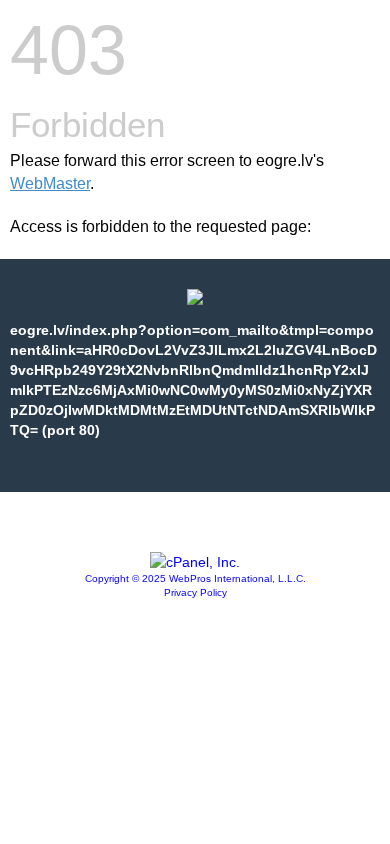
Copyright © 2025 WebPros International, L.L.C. (195, 578)
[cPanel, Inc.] (195, 562)
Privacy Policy (195, 592)
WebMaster (50, 183)
